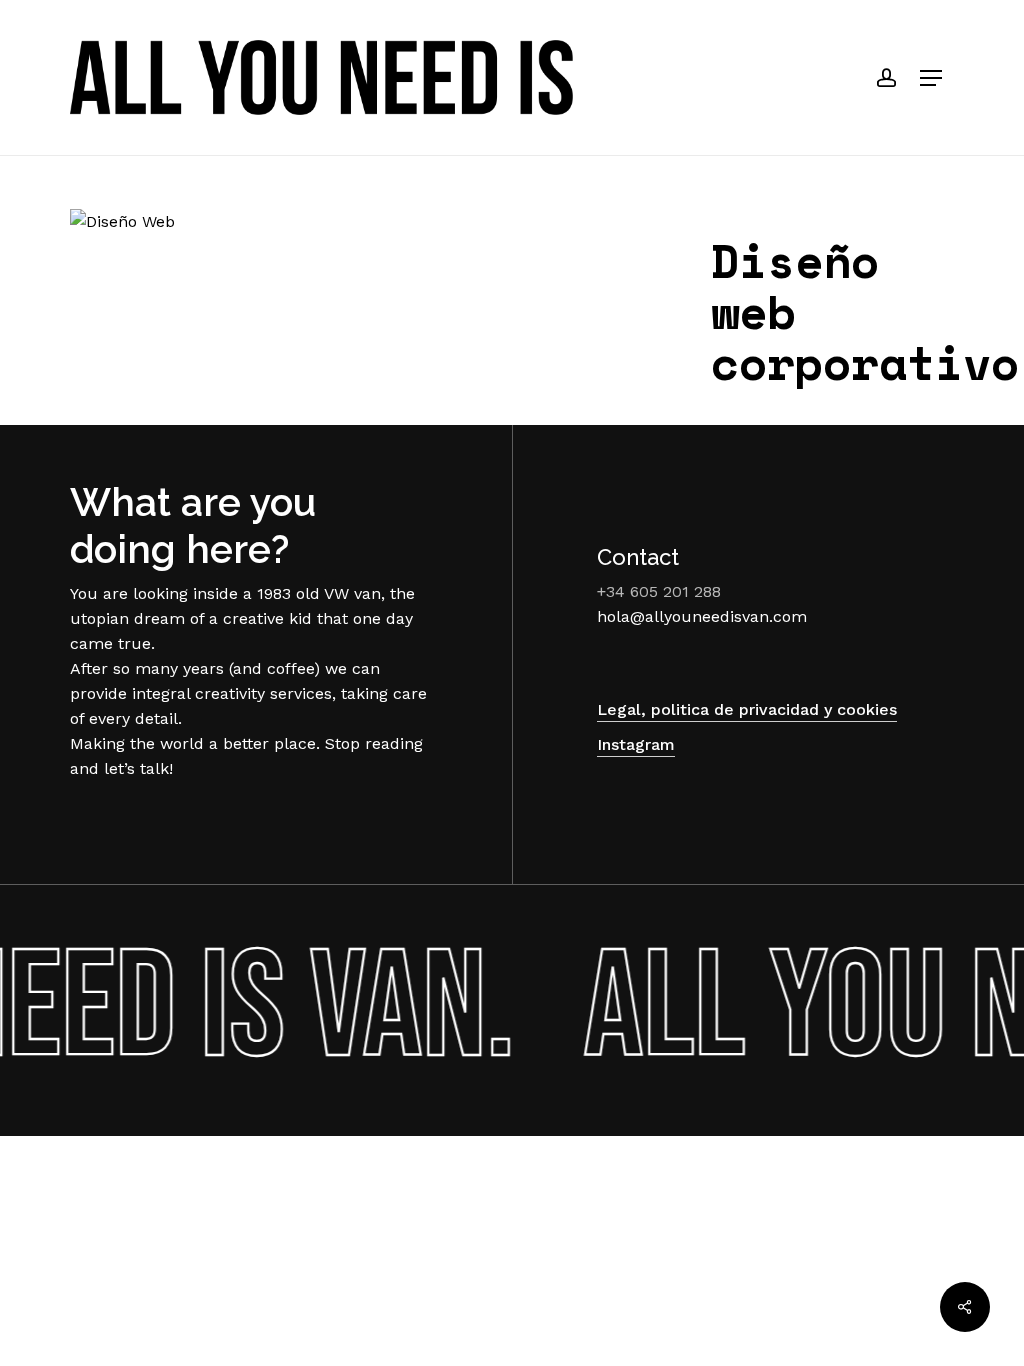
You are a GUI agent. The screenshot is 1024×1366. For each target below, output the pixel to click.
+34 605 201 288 (659, 591)
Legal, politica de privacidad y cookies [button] (747, 709)
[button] (931, 78)
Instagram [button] (636, 744)
